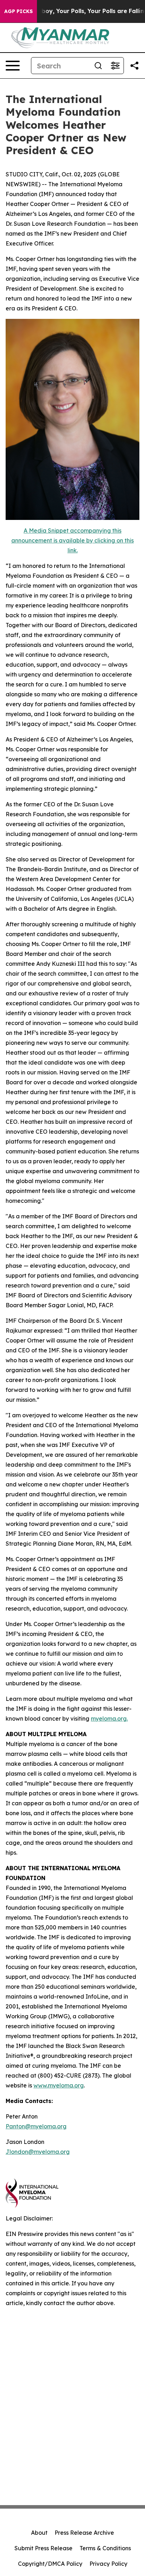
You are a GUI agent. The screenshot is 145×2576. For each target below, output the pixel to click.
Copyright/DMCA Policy (50, 2564)
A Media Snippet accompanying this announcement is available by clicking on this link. (72, 540)
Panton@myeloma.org (36, 2126)
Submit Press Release (43, 2548)
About (39, 2533)
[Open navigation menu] (13, 66)
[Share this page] (134, 66)
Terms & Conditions (105, 2548)
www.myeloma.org (59, 2085)
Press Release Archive (84, 2533)
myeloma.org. (109, 1719)
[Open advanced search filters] (115, 66)
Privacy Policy (108, 2564)
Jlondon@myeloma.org (38, 2152)
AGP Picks (18, 11)
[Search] (98, 66)
